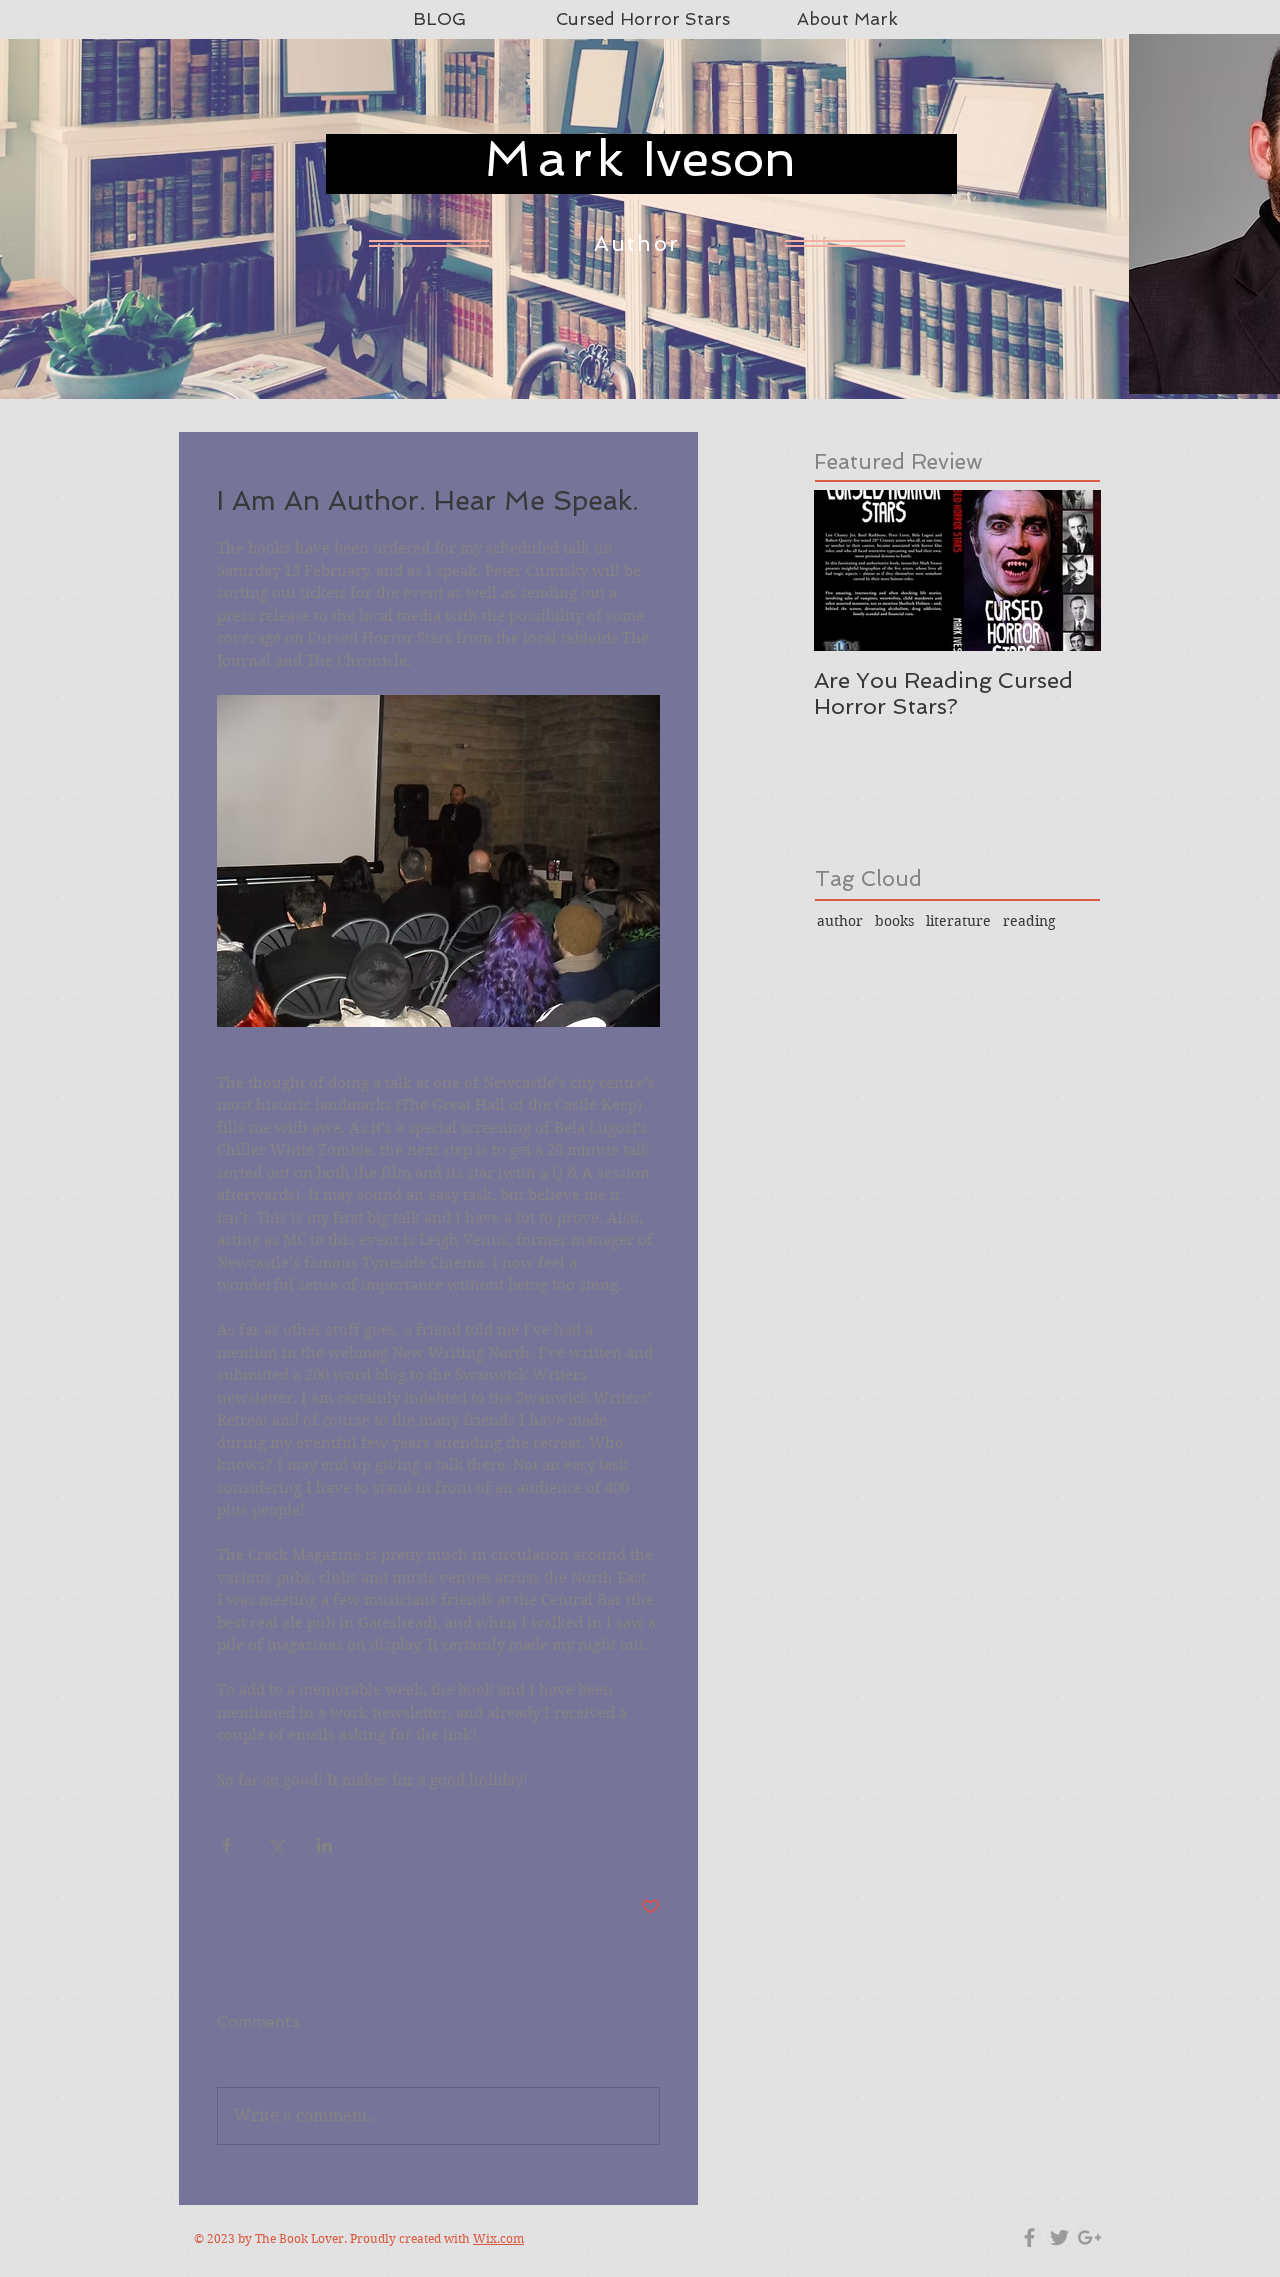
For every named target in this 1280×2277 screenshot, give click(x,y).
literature (958, 921)
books (894, 921)
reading (1029, 921)
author (840, 921)
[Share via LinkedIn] (324, 1845)
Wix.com (498, 2238)
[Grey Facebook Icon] (1029, 2237)
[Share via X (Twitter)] (275, 1845)
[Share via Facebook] (226, 1845)
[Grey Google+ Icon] (1089, 2237)
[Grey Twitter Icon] (1059, 2237)
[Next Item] (1069, 570)
